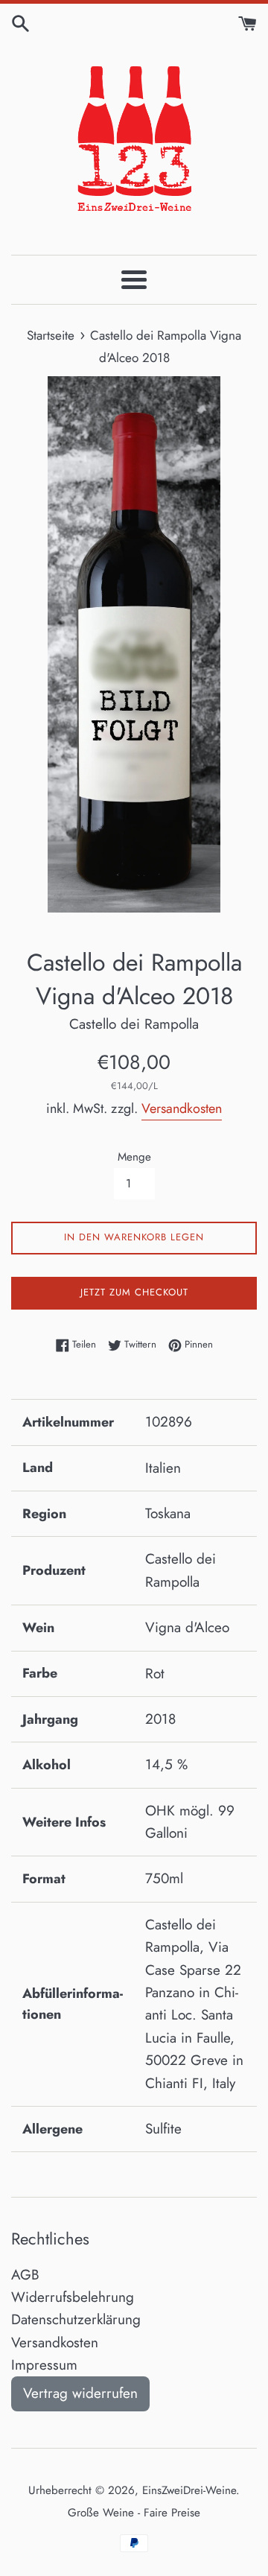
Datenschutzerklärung (76, 2319)
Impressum (44, 2365)
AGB (25, 2275)
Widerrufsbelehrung (73, 2297)
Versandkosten (182, 1108)
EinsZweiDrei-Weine (189, 2490)
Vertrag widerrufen (80, 2393)
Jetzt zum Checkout (134, 1292)
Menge (134, 1157)
